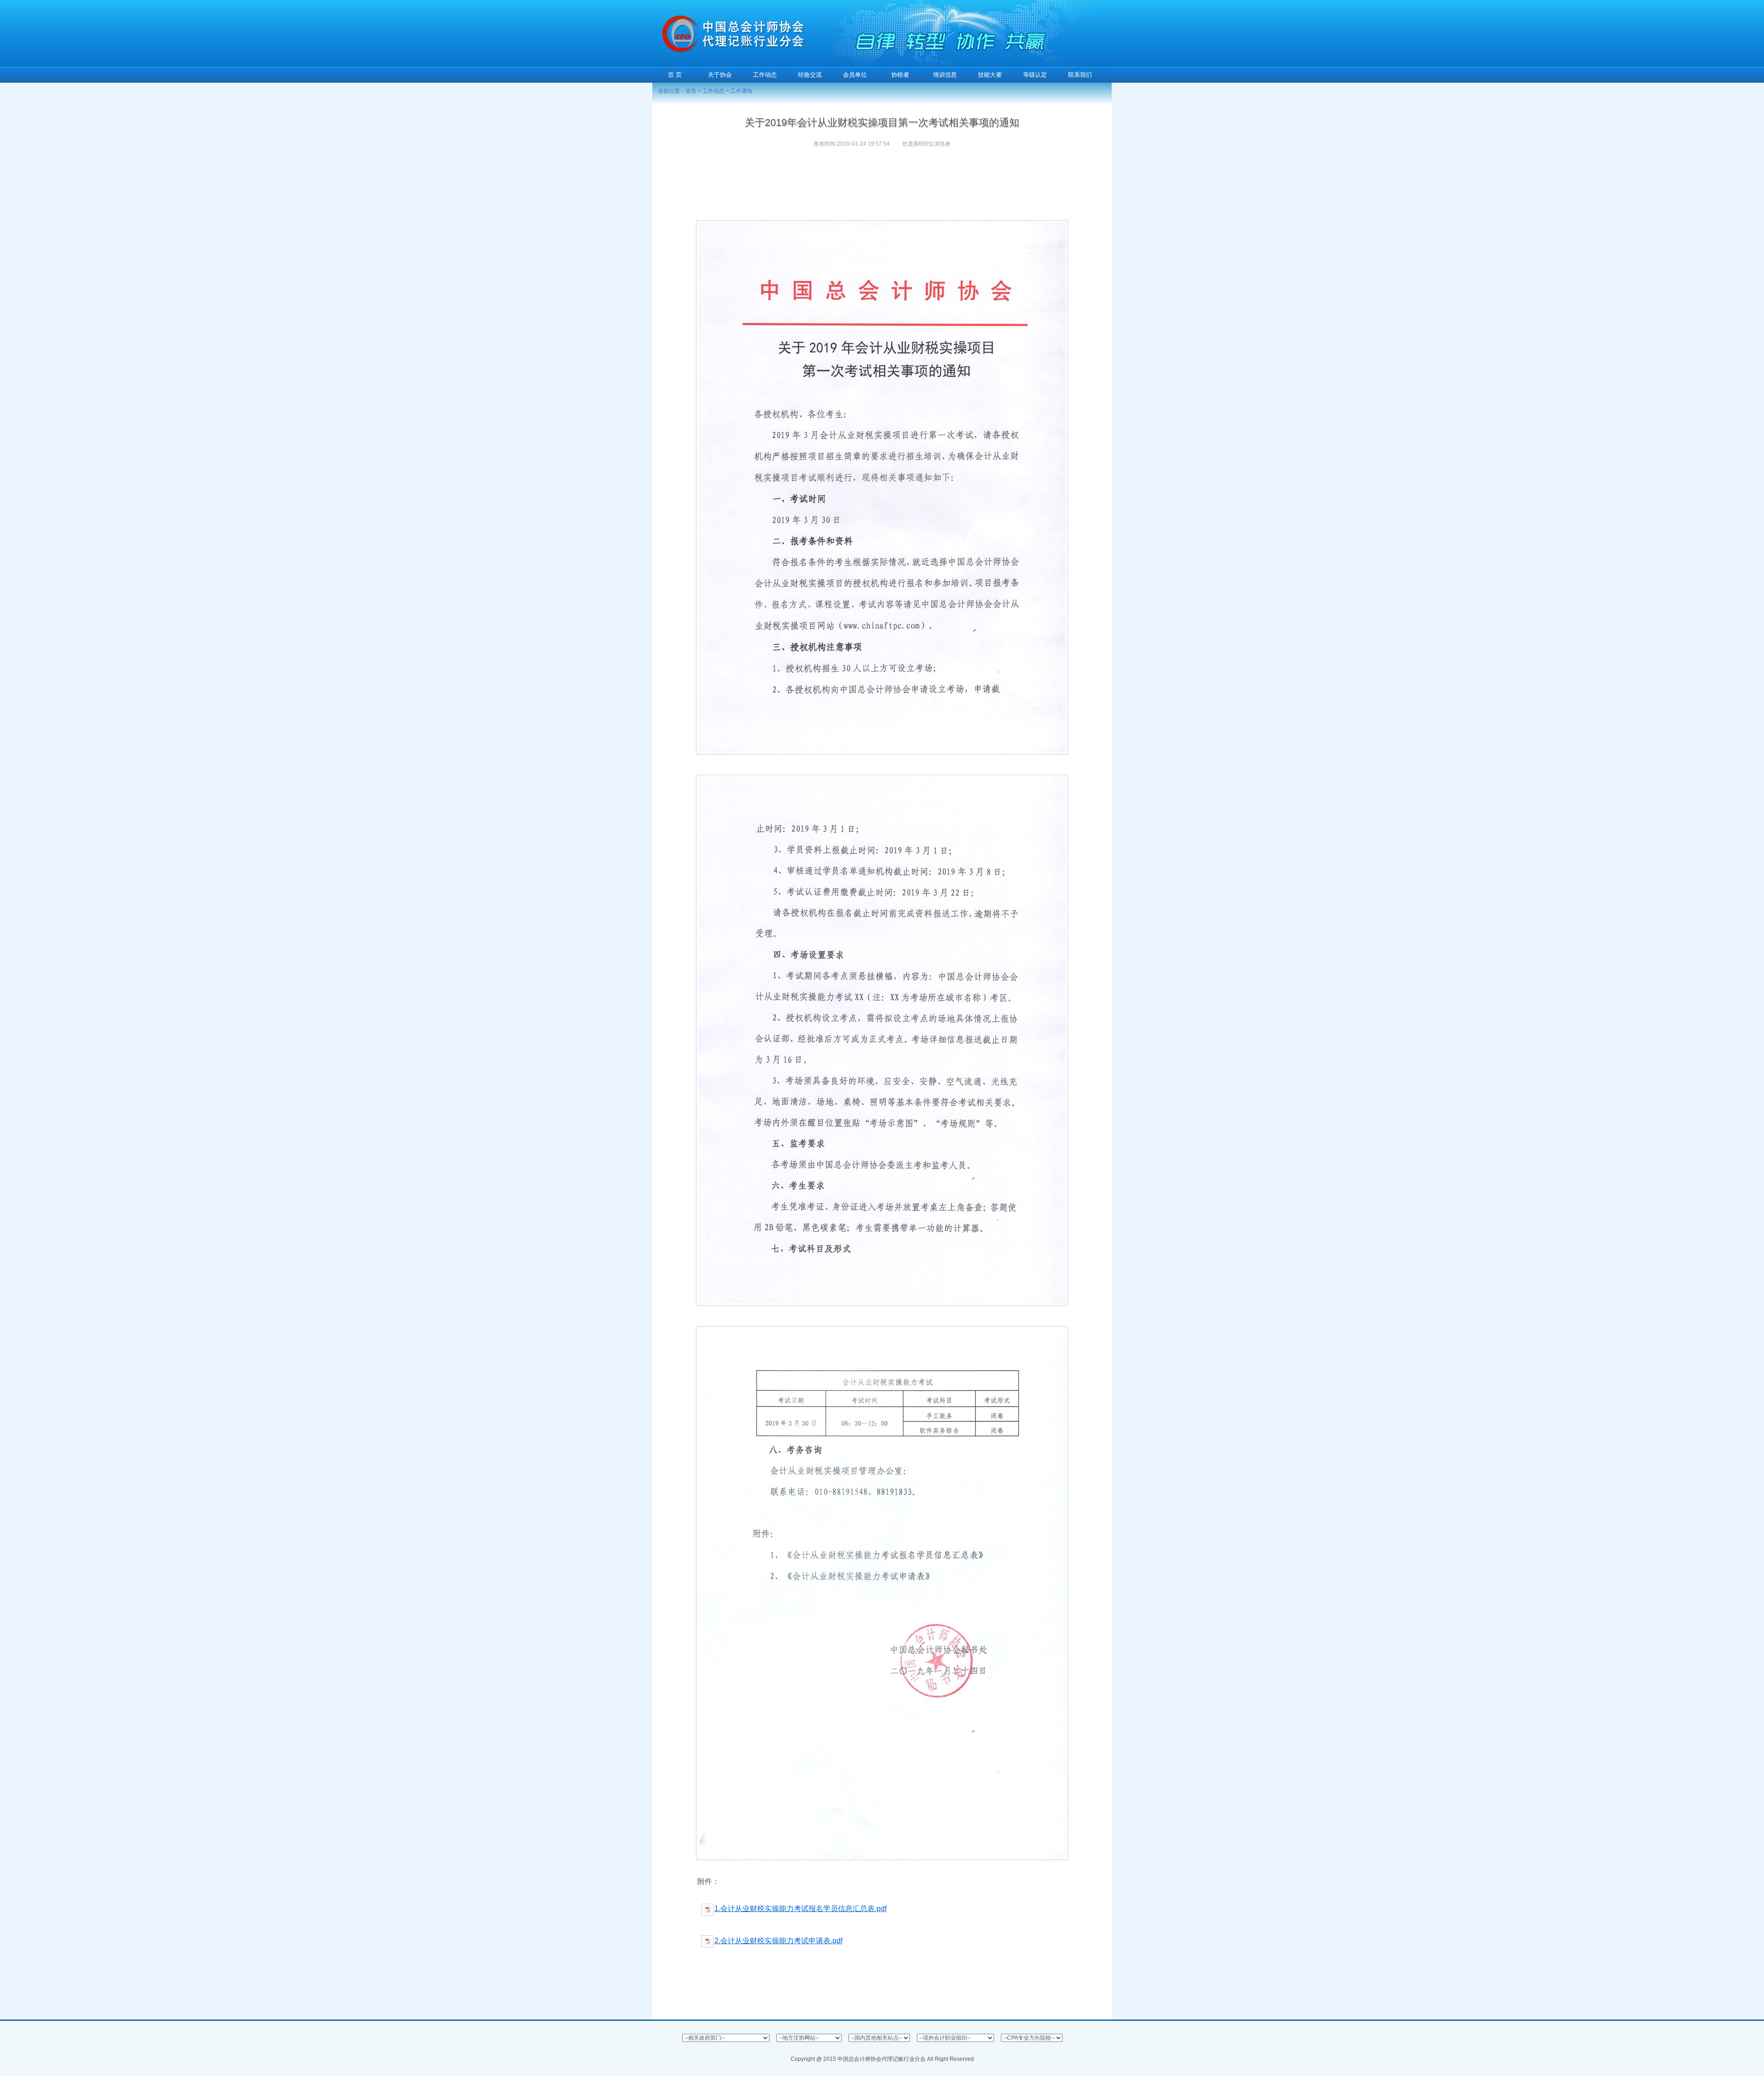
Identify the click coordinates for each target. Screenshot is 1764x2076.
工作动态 (713, 91)
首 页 (675, 75)
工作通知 (741, 91)
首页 (691, 91)
